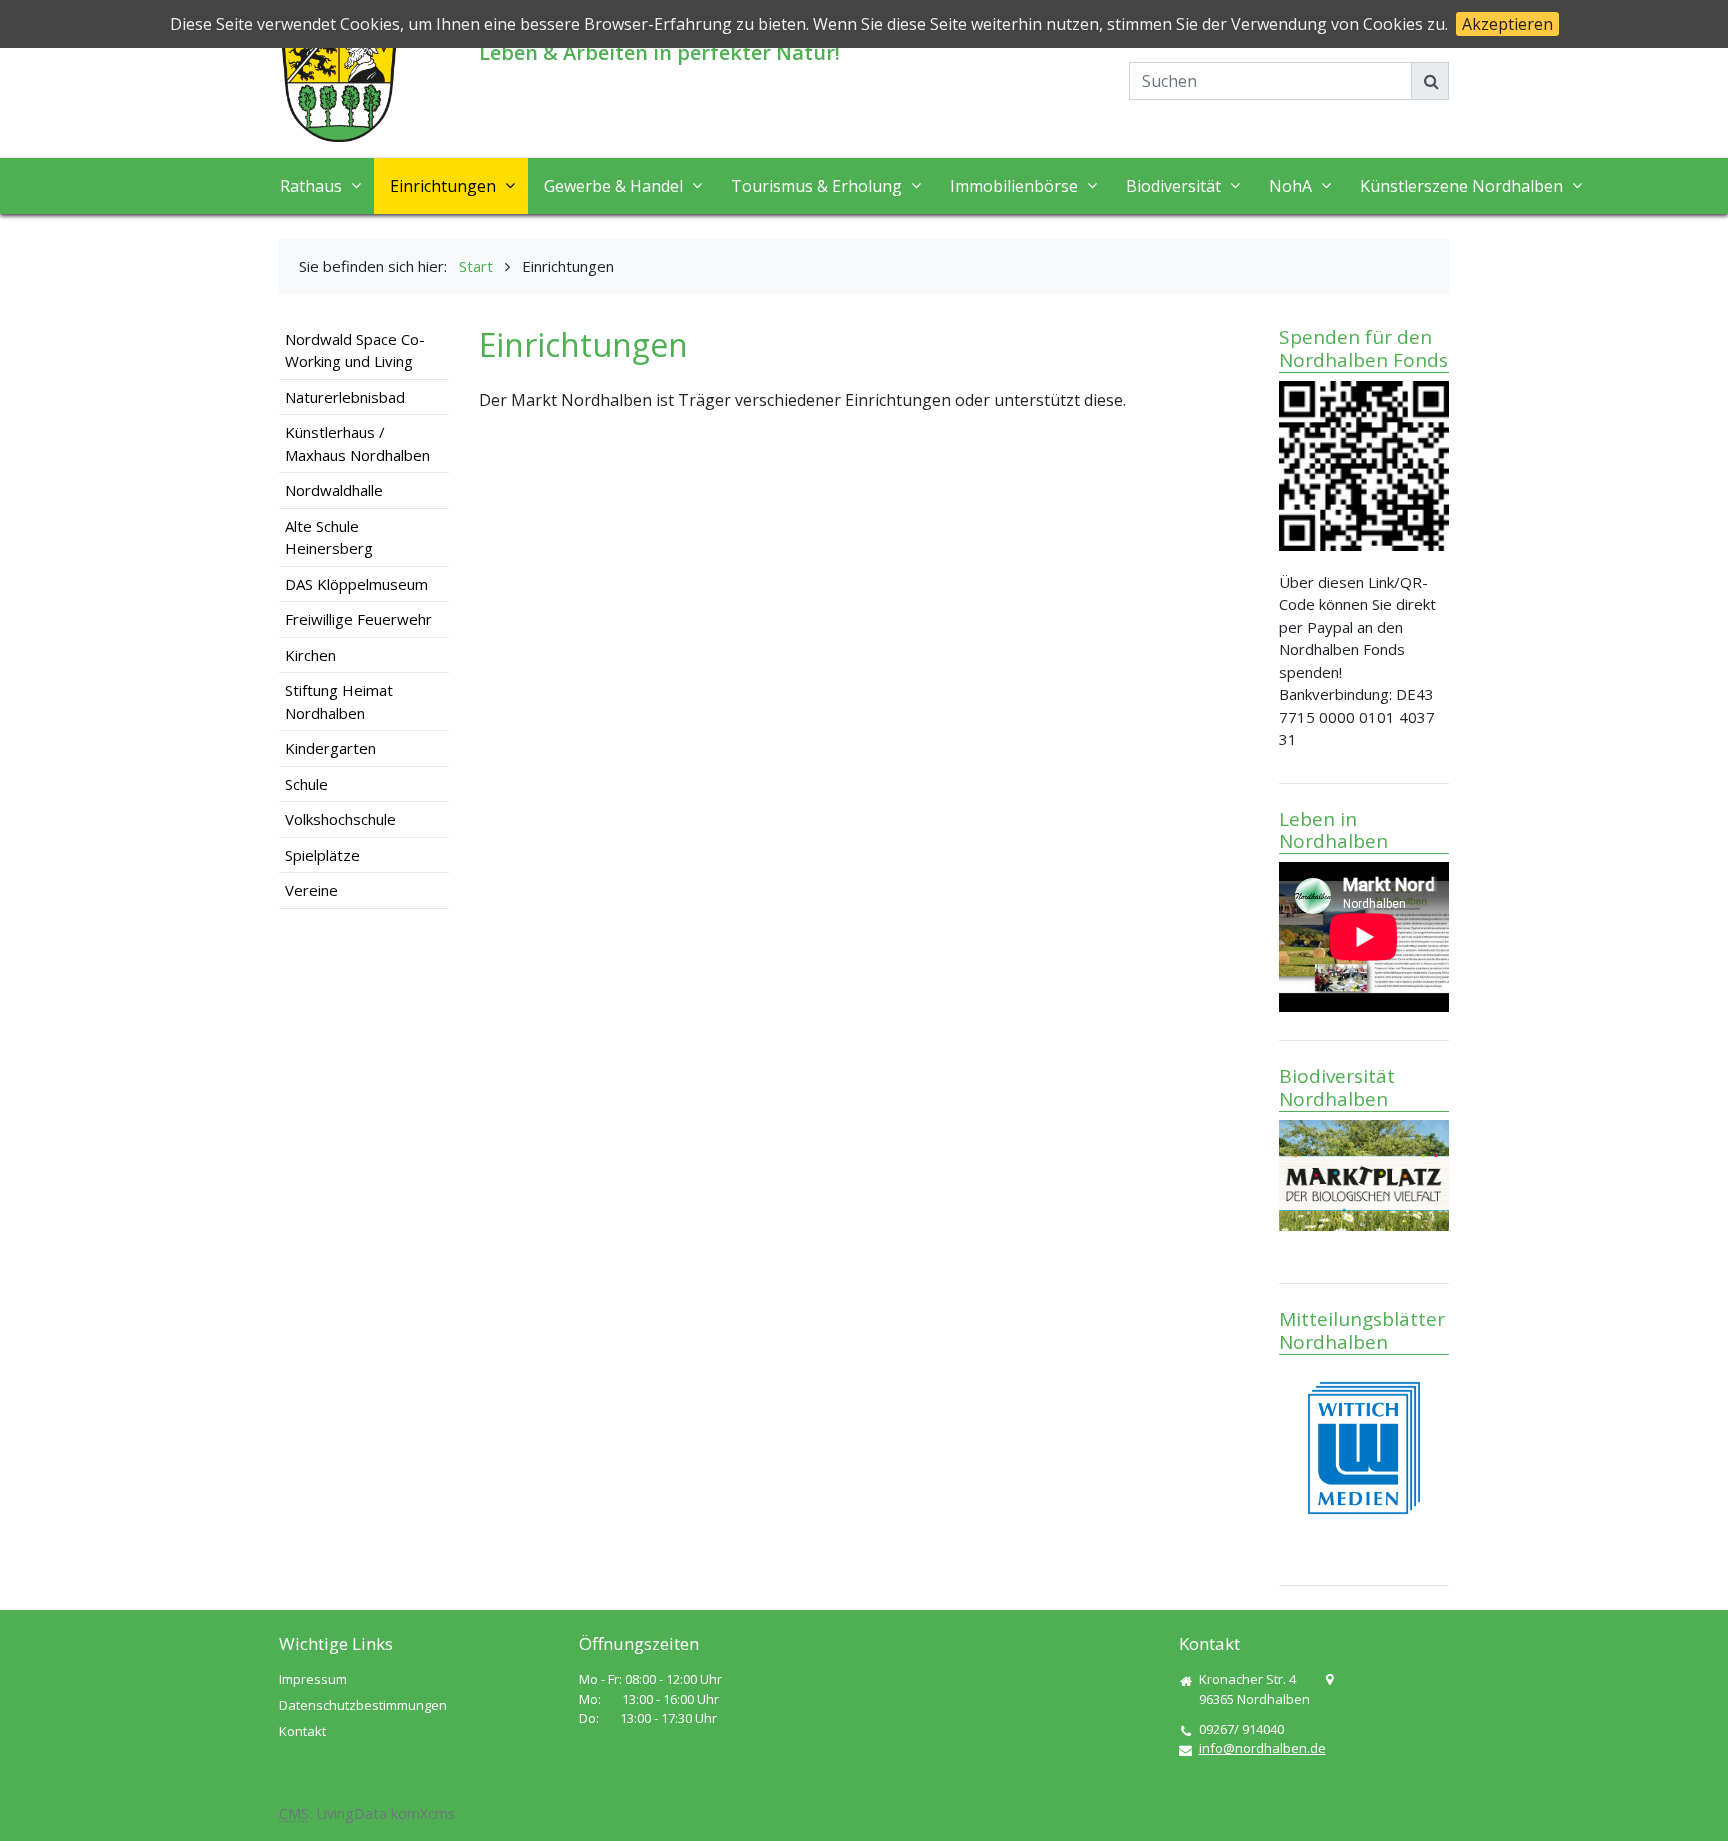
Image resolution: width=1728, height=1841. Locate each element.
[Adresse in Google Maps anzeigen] (1329, 1680)
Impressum (313, 1679)
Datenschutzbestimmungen (363, 1705)
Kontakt (302, 1731)
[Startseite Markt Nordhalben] (339, 84)
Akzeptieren (1507, 24)
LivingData (351, 1813)
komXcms (423, 1813)
